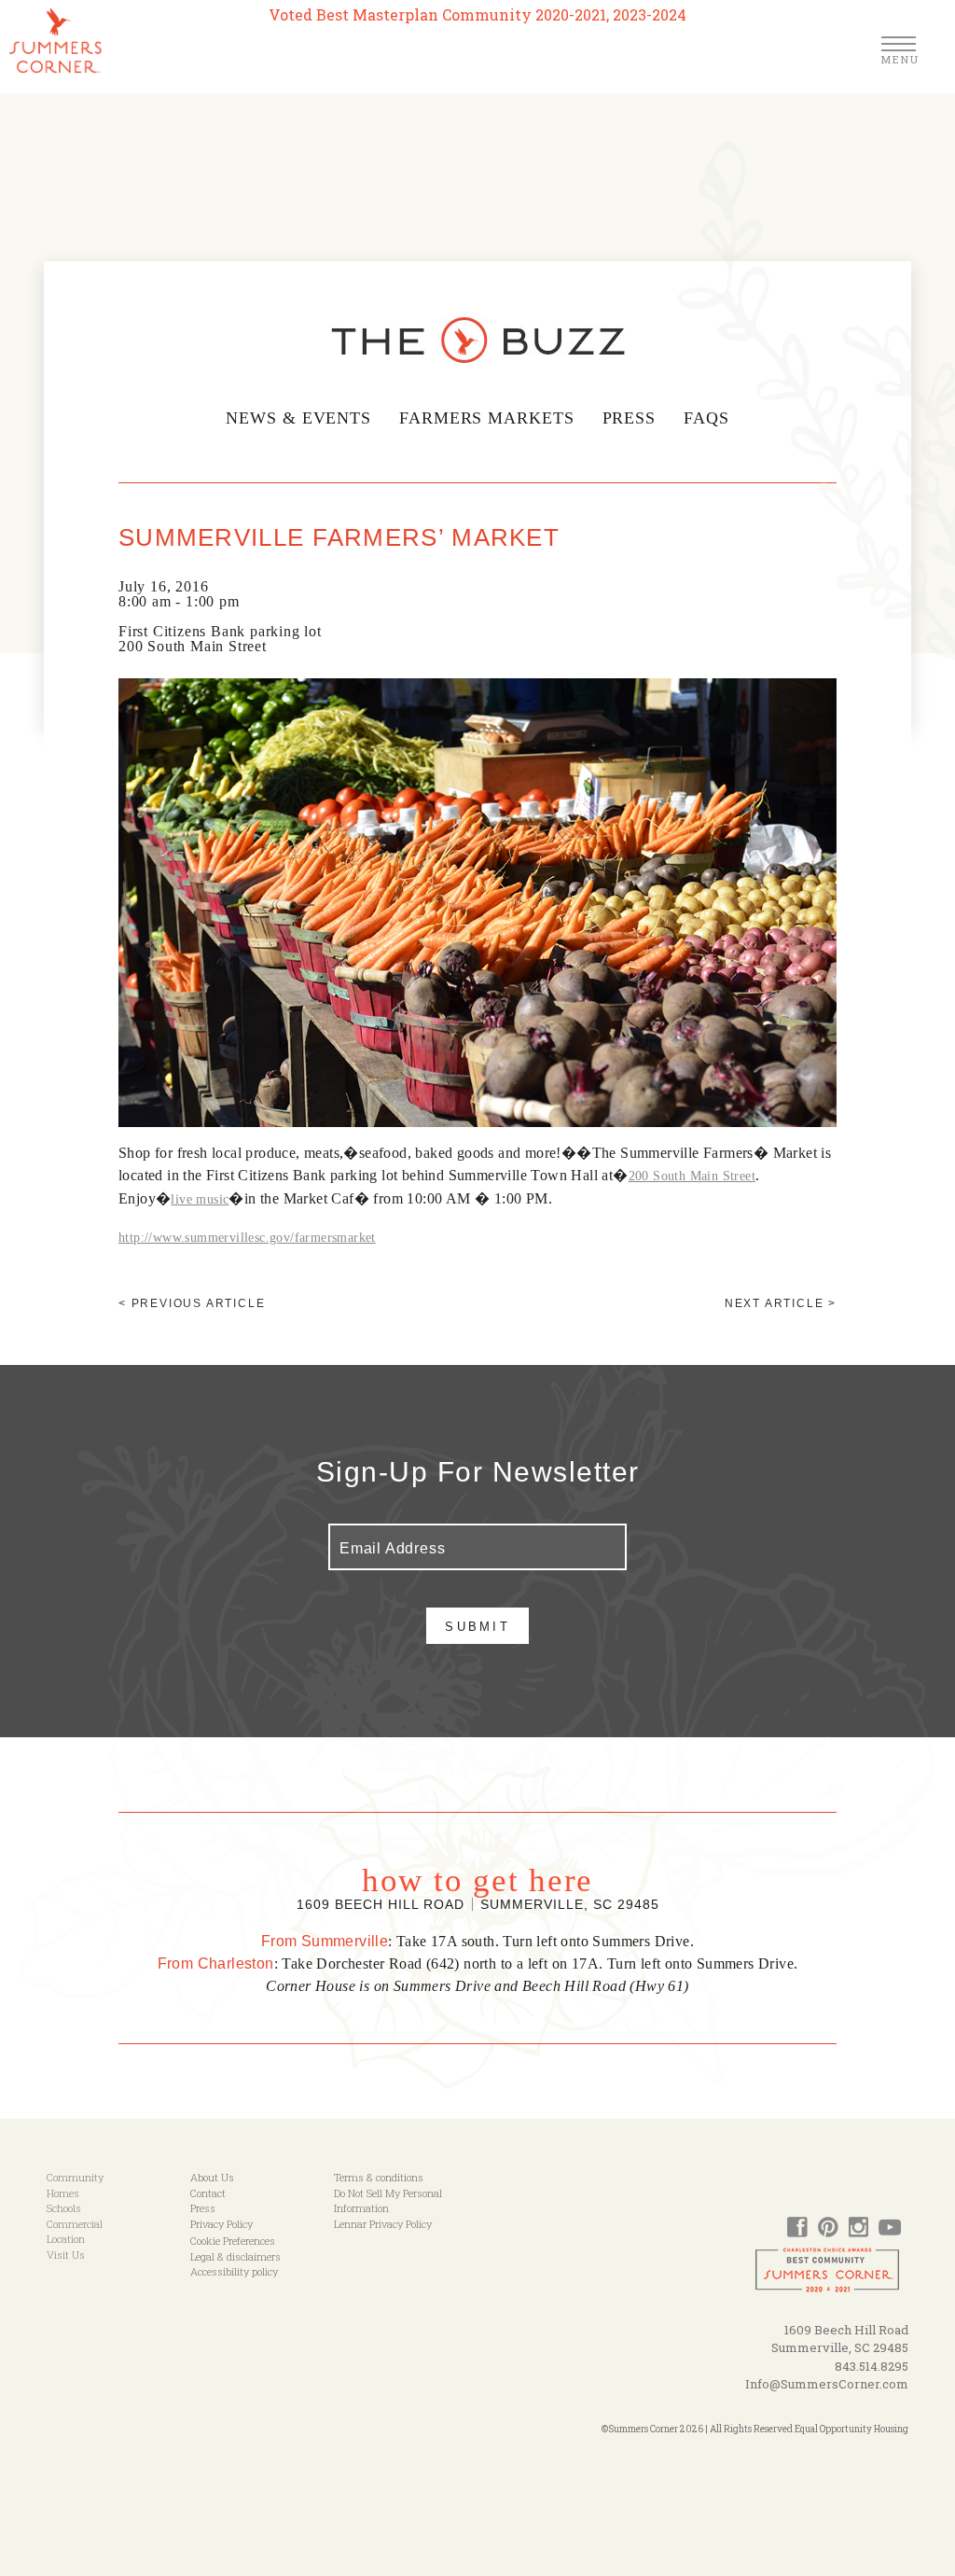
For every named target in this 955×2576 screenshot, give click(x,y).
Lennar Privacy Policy (383, 2224)
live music (200, 1199)
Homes (63, 2193)
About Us (212, 2177)
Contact (208, 2193)
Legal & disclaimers (235, 2256)
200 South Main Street (692, 1176)
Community (75, 2177)
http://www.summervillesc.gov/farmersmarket (247, 1238)
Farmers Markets (487, 418)
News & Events (298, 418)
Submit (477, 1627)
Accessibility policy (234, 2271)
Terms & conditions (379, 2177)
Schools (64, 2208)
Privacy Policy (221, 2224)
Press (630, 418)
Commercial (75, 2224)
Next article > (781, 1303)
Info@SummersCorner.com (827, 2384)
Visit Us (66, 2255)
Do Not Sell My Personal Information (388, 2201)
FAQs (706, 418)
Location (66, 2239)
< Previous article (192, 1303)
